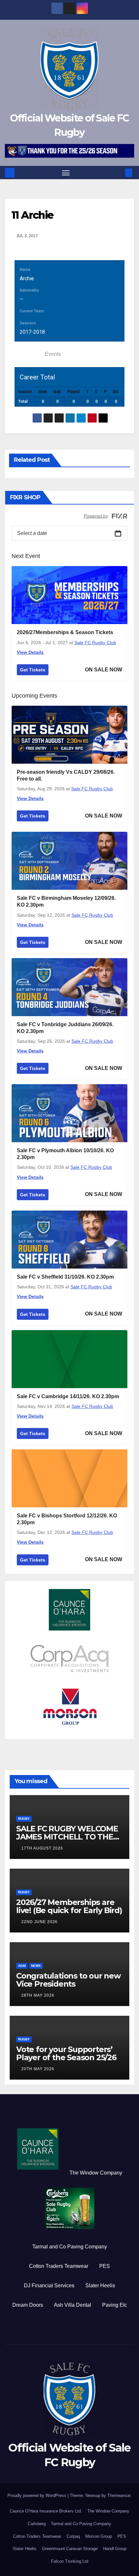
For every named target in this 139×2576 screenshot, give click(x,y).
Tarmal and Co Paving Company (70, 2247)
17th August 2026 (42, 1848)
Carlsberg (37, 2524)
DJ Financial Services (49, 2286)
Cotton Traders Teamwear (59, 2266)
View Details (30, 652)
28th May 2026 (38, 1995)
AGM (22, 1966)
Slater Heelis (100, 2286)
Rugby (24, 1819)
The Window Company (96, 2173)
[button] (119, 173)
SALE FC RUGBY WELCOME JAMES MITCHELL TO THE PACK (67, 1837)
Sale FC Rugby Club (95, 643)
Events (53, 354)
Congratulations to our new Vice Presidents (68, 1980)
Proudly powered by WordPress (37, 2495)
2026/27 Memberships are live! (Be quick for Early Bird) (69, 1906)
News (36, 1966)
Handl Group (115, 2549)
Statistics (28, 354)
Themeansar (119, 2495)
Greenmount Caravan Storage (70, 2549)
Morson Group (99, 2536)
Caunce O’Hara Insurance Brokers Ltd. (46, 2511)
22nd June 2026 (39, 1922)
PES (105, 2266)
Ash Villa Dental (73, 2305)
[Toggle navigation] (66, 173)
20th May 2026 (38, 2069)
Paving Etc (115, 2305)
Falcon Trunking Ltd (70, 2561)
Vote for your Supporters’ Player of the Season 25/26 (66, 2053)
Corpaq (73, 2536)
